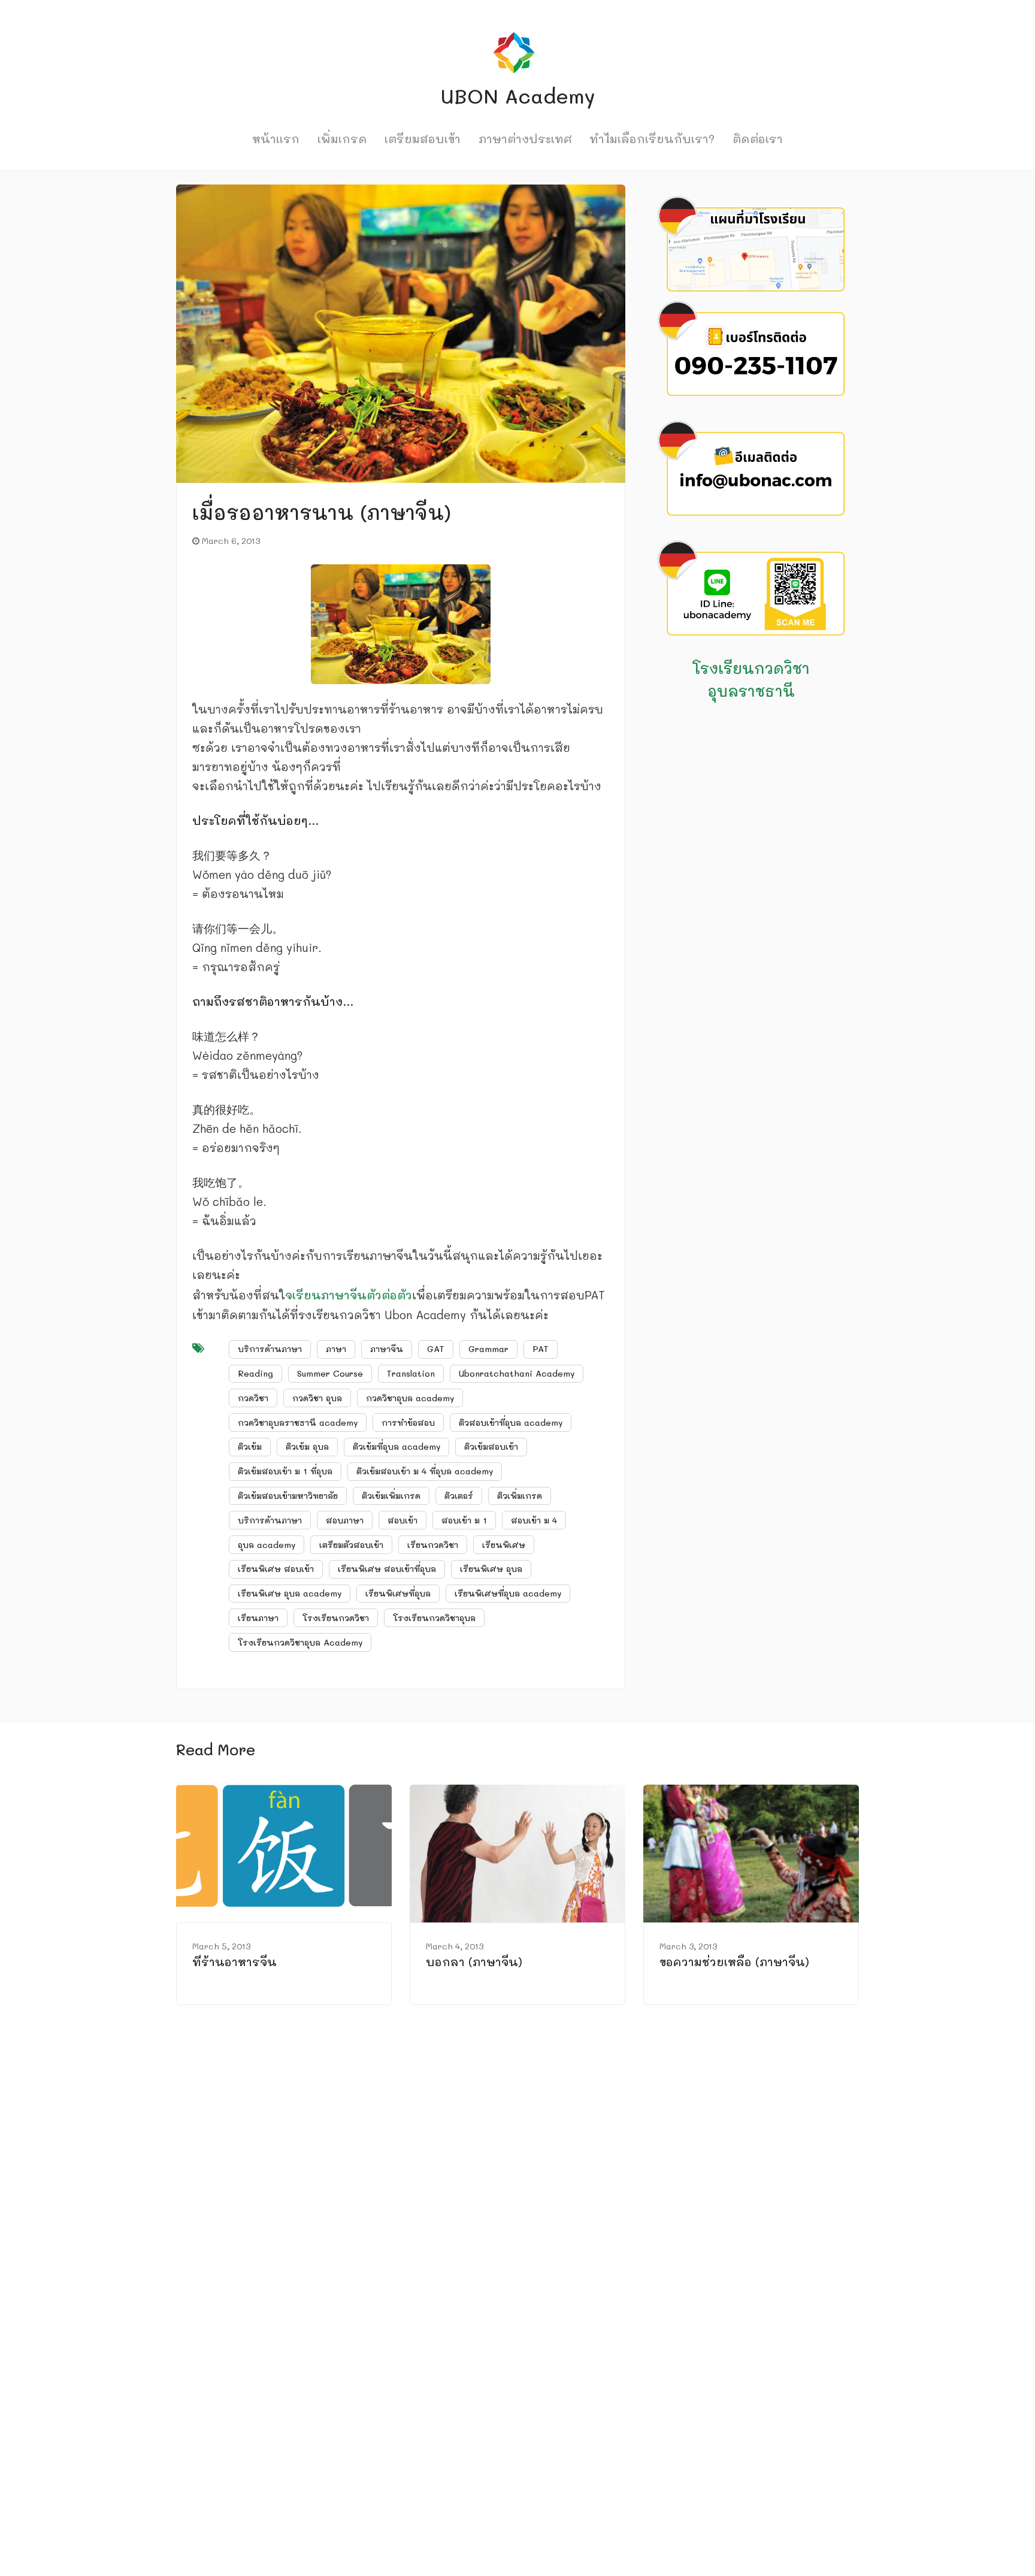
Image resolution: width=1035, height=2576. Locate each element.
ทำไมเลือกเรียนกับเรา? (652, 139)
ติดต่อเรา (758, 139)
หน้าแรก (276, 139)
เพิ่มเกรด (342, 139)
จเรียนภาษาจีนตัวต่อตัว (349, 1295)
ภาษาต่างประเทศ (525, 139)
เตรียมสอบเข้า (423, 139)
